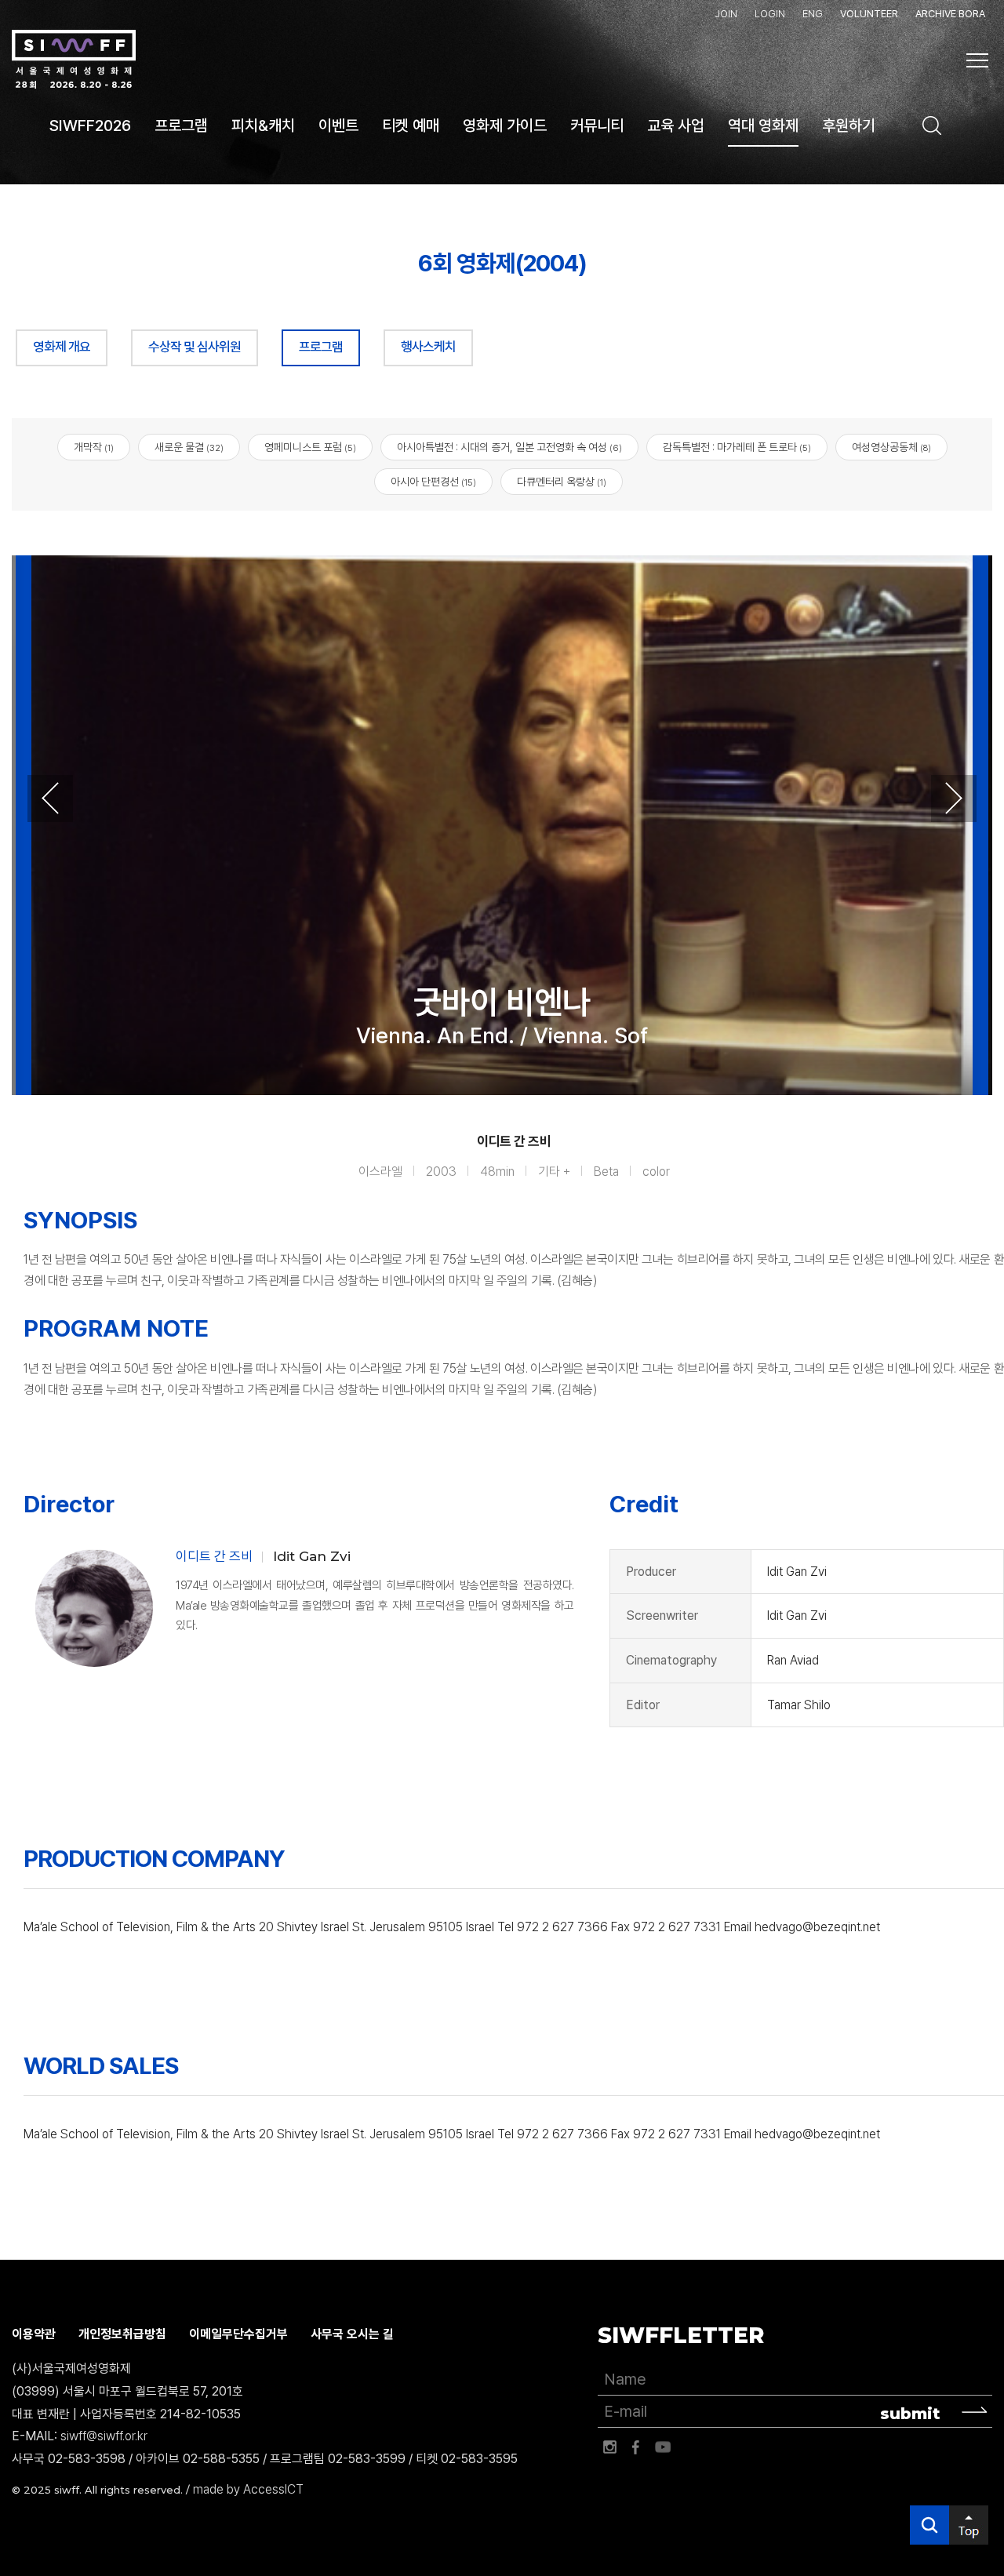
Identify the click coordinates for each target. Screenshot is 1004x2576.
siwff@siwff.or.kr (104, 2436)
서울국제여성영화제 (74, 60)
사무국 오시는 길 (352, 2334)
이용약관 (34, 2334)
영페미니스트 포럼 (310, 447)
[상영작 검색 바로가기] (932, 126)
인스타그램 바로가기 (609, 2447)
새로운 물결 (189, 447)
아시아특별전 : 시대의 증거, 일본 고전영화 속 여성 (509, 447)
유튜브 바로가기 (663, 2447)
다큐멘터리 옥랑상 (562, 482)
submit (910, 2414)
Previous (50, 799)
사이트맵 (977, 60)
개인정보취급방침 (122, 2334)
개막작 (94, 447)
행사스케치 (428, 347)
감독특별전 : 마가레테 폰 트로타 (737, 447)
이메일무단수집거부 (238, 2334)
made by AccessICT (248, 2489)
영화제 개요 (62, 347)
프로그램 (321, 347)
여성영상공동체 (891, 447)
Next (954, 799)
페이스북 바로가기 (636, 2447)
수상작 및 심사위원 (195, 347)
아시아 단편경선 (433, 482)
